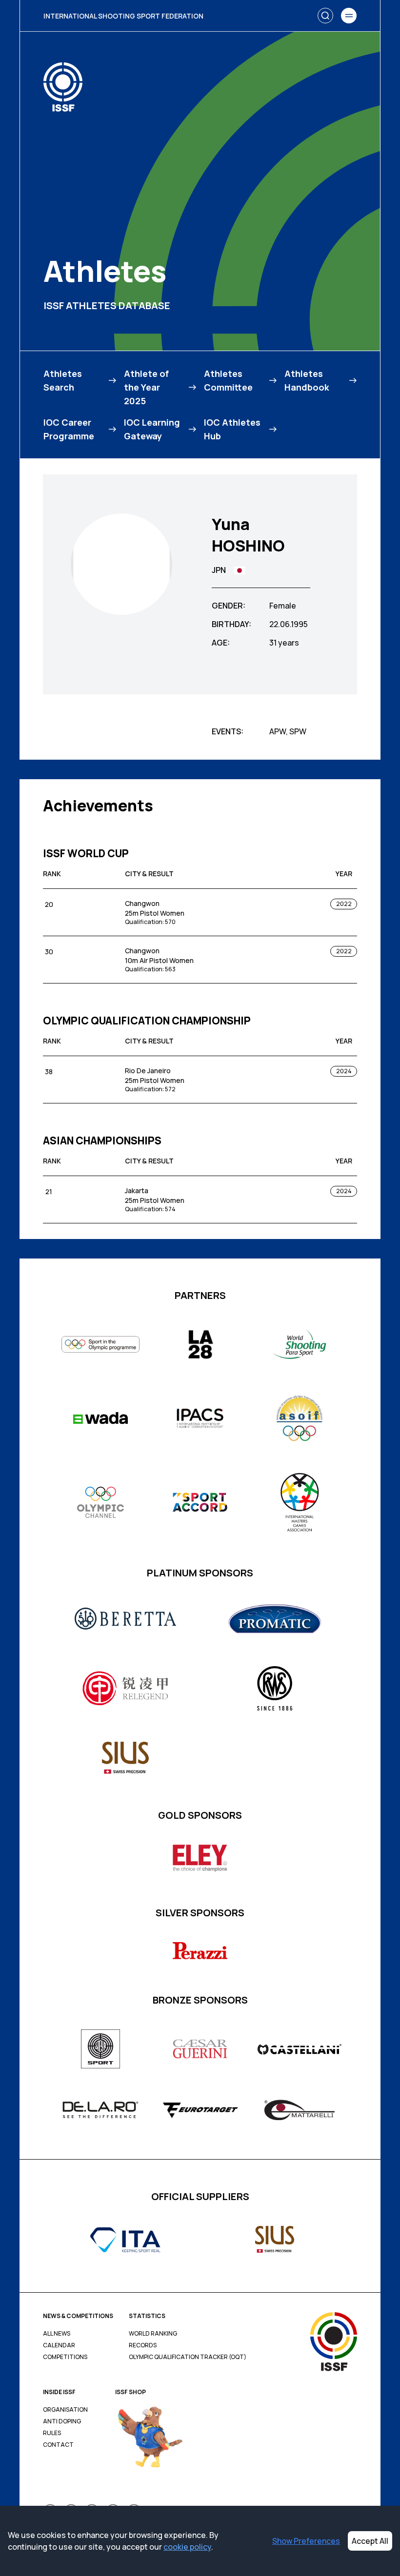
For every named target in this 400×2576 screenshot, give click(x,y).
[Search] (325, 16)
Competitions (65, 2357)
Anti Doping (62, 2421)
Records (143, 2345)
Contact (58, 2445)
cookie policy (187, 2547)
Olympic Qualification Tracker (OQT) (188, 2357)
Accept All (370, 2541)
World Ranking (153, 2334)
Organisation (65, 2410)
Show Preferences (306, 2541)
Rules (52, 2433)
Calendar (59, 2345)
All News (57, 2334)
